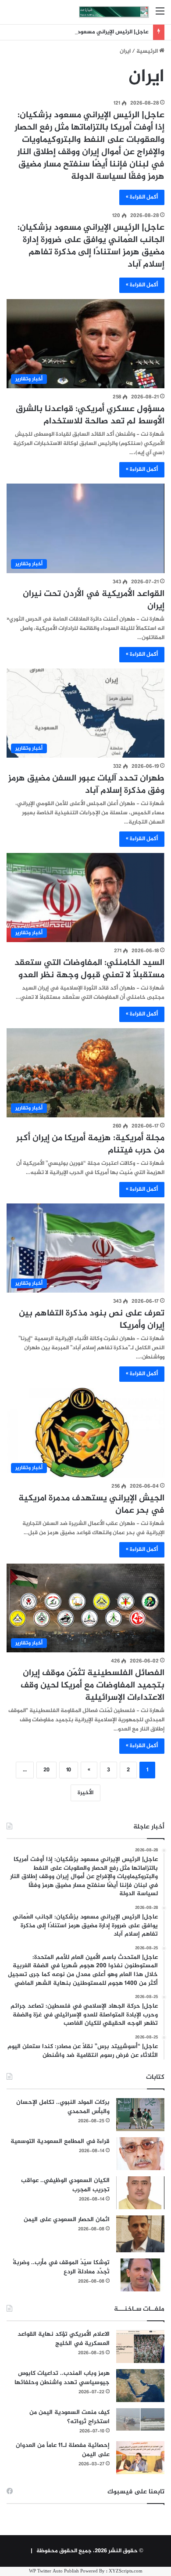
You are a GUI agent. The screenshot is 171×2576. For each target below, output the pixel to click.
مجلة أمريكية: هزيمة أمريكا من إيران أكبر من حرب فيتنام (90, 1144)
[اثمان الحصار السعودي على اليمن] (140, 2234)
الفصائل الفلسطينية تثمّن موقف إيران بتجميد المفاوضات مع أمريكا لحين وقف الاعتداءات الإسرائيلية (93, 1685)
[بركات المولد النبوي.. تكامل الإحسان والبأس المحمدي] (140, 2115)
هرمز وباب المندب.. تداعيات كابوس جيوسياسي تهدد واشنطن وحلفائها (62, 2378)
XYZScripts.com (126, 2571)
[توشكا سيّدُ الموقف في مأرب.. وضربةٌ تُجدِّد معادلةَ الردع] (140, 2275)
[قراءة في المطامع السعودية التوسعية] (140, 2154)
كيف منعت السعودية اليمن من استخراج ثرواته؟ (69, 2417)
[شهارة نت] (114, 12)
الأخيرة (85, 1793)
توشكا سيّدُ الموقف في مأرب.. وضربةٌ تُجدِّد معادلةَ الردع (61, 2267)
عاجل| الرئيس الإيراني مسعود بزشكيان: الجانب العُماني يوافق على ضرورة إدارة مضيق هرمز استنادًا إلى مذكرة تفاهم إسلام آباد (91, 246)
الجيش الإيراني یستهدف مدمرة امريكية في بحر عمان (91, 1505)
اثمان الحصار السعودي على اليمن (67, 2220)
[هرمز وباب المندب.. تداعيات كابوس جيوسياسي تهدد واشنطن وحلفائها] (140, 2386)
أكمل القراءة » (142, 197)
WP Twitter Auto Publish (54, 2571)
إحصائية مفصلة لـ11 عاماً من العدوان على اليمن (63, 2450)
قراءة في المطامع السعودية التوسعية (60, 2141)
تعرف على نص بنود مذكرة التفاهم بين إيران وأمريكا (92, 1320)
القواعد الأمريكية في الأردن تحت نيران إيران (94, 600)
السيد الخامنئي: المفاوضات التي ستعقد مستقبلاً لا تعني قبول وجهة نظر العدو (89, 969)
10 (69, 1770)
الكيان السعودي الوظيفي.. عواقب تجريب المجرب (65, 2185)
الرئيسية (148, 51)
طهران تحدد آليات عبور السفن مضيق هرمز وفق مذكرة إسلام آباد (86, 785)
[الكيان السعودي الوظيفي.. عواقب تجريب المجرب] (140, 2193)
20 (46, 1770)
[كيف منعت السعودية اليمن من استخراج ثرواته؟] (140, 2419)
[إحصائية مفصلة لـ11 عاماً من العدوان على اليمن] (140, 2458)
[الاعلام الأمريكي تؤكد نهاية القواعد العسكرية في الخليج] (140, 2347)
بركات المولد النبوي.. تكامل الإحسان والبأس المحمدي (63, 2107)
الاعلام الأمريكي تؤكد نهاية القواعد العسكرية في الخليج (64, 2339)
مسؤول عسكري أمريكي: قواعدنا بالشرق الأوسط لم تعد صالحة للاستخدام (90, 415)
